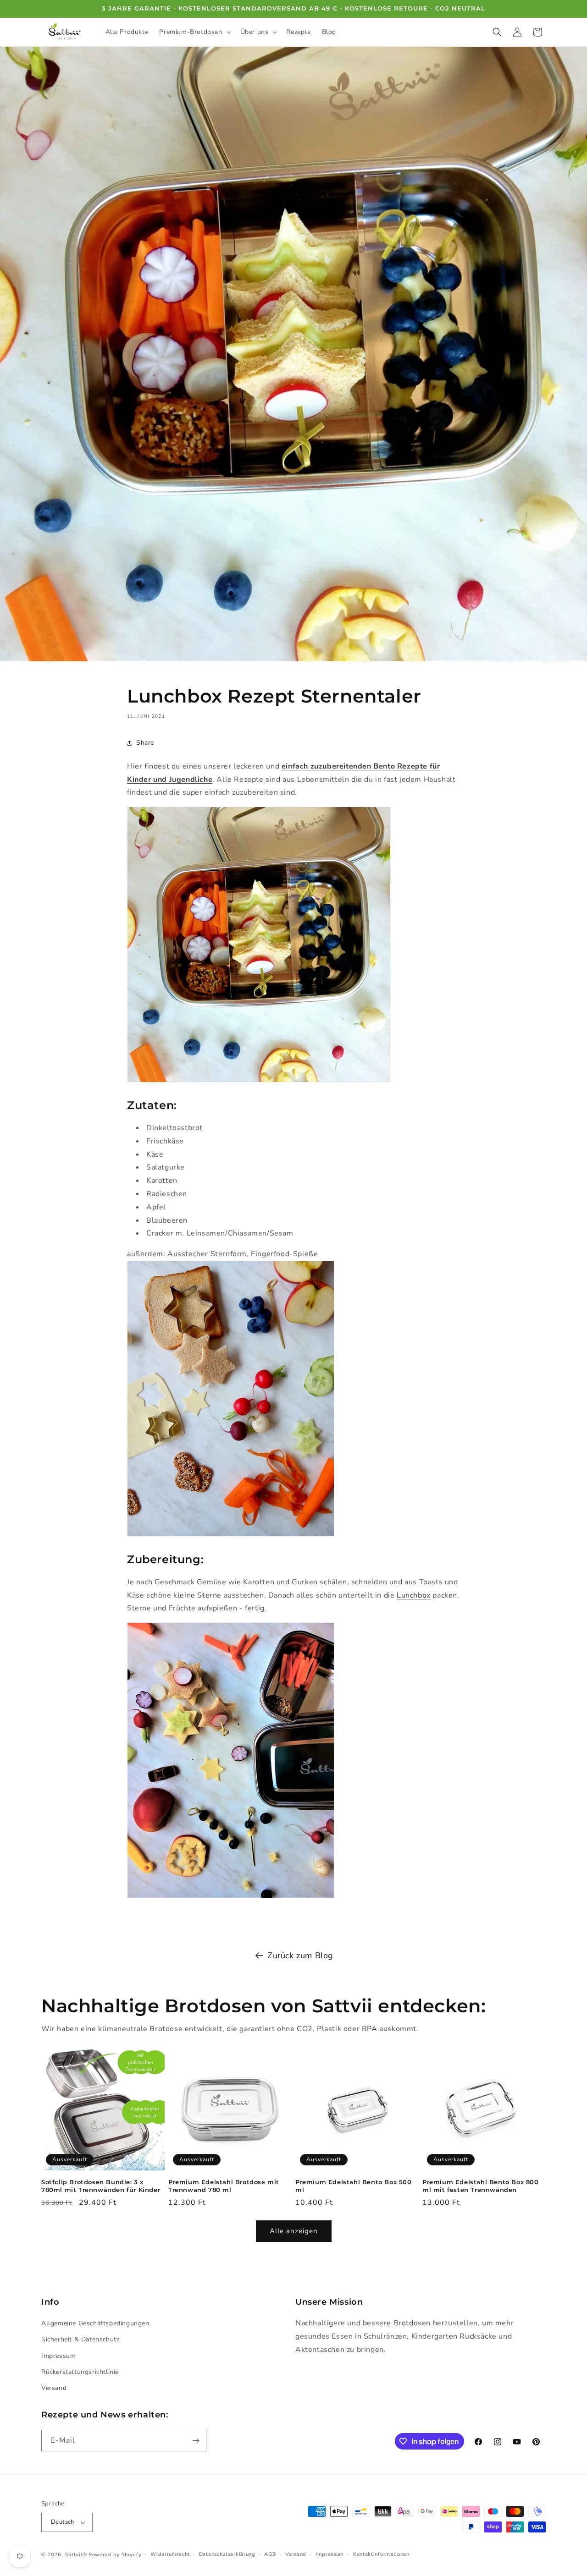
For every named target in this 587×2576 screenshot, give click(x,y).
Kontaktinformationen (381, 2554)
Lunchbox (414, 1595)
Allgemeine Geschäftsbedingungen (95, 2323)
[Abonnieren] (196, 2441)
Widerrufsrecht (170, 2554)
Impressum (58, 2356)
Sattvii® (76, 2555)
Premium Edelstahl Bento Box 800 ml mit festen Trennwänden (481, 2186)
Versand (54, 2388)
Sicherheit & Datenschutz (80, 2340)
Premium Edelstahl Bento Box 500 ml (354, 2186)
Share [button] (145, 743)
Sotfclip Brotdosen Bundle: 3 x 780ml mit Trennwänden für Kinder (101, 2186)
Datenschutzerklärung (227, 2554)
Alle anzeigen (294, 2231)
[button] (194, 32)
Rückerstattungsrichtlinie (80, 2372)
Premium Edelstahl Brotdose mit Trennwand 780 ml (224, 2186)
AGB (270, 2554)
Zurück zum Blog (300, 1955)
